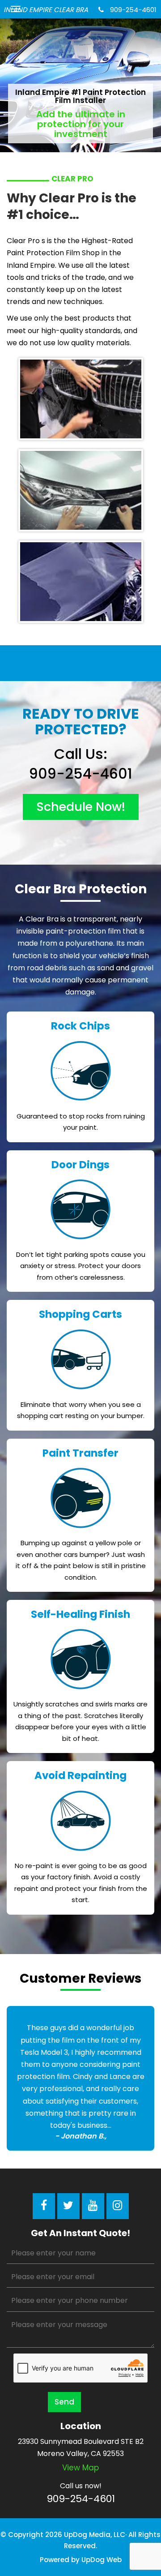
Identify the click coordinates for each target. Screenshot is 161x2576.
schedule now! (81, 807)
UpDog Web (102, 2560)
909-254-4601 (132, 10)
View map (80, 2468)
